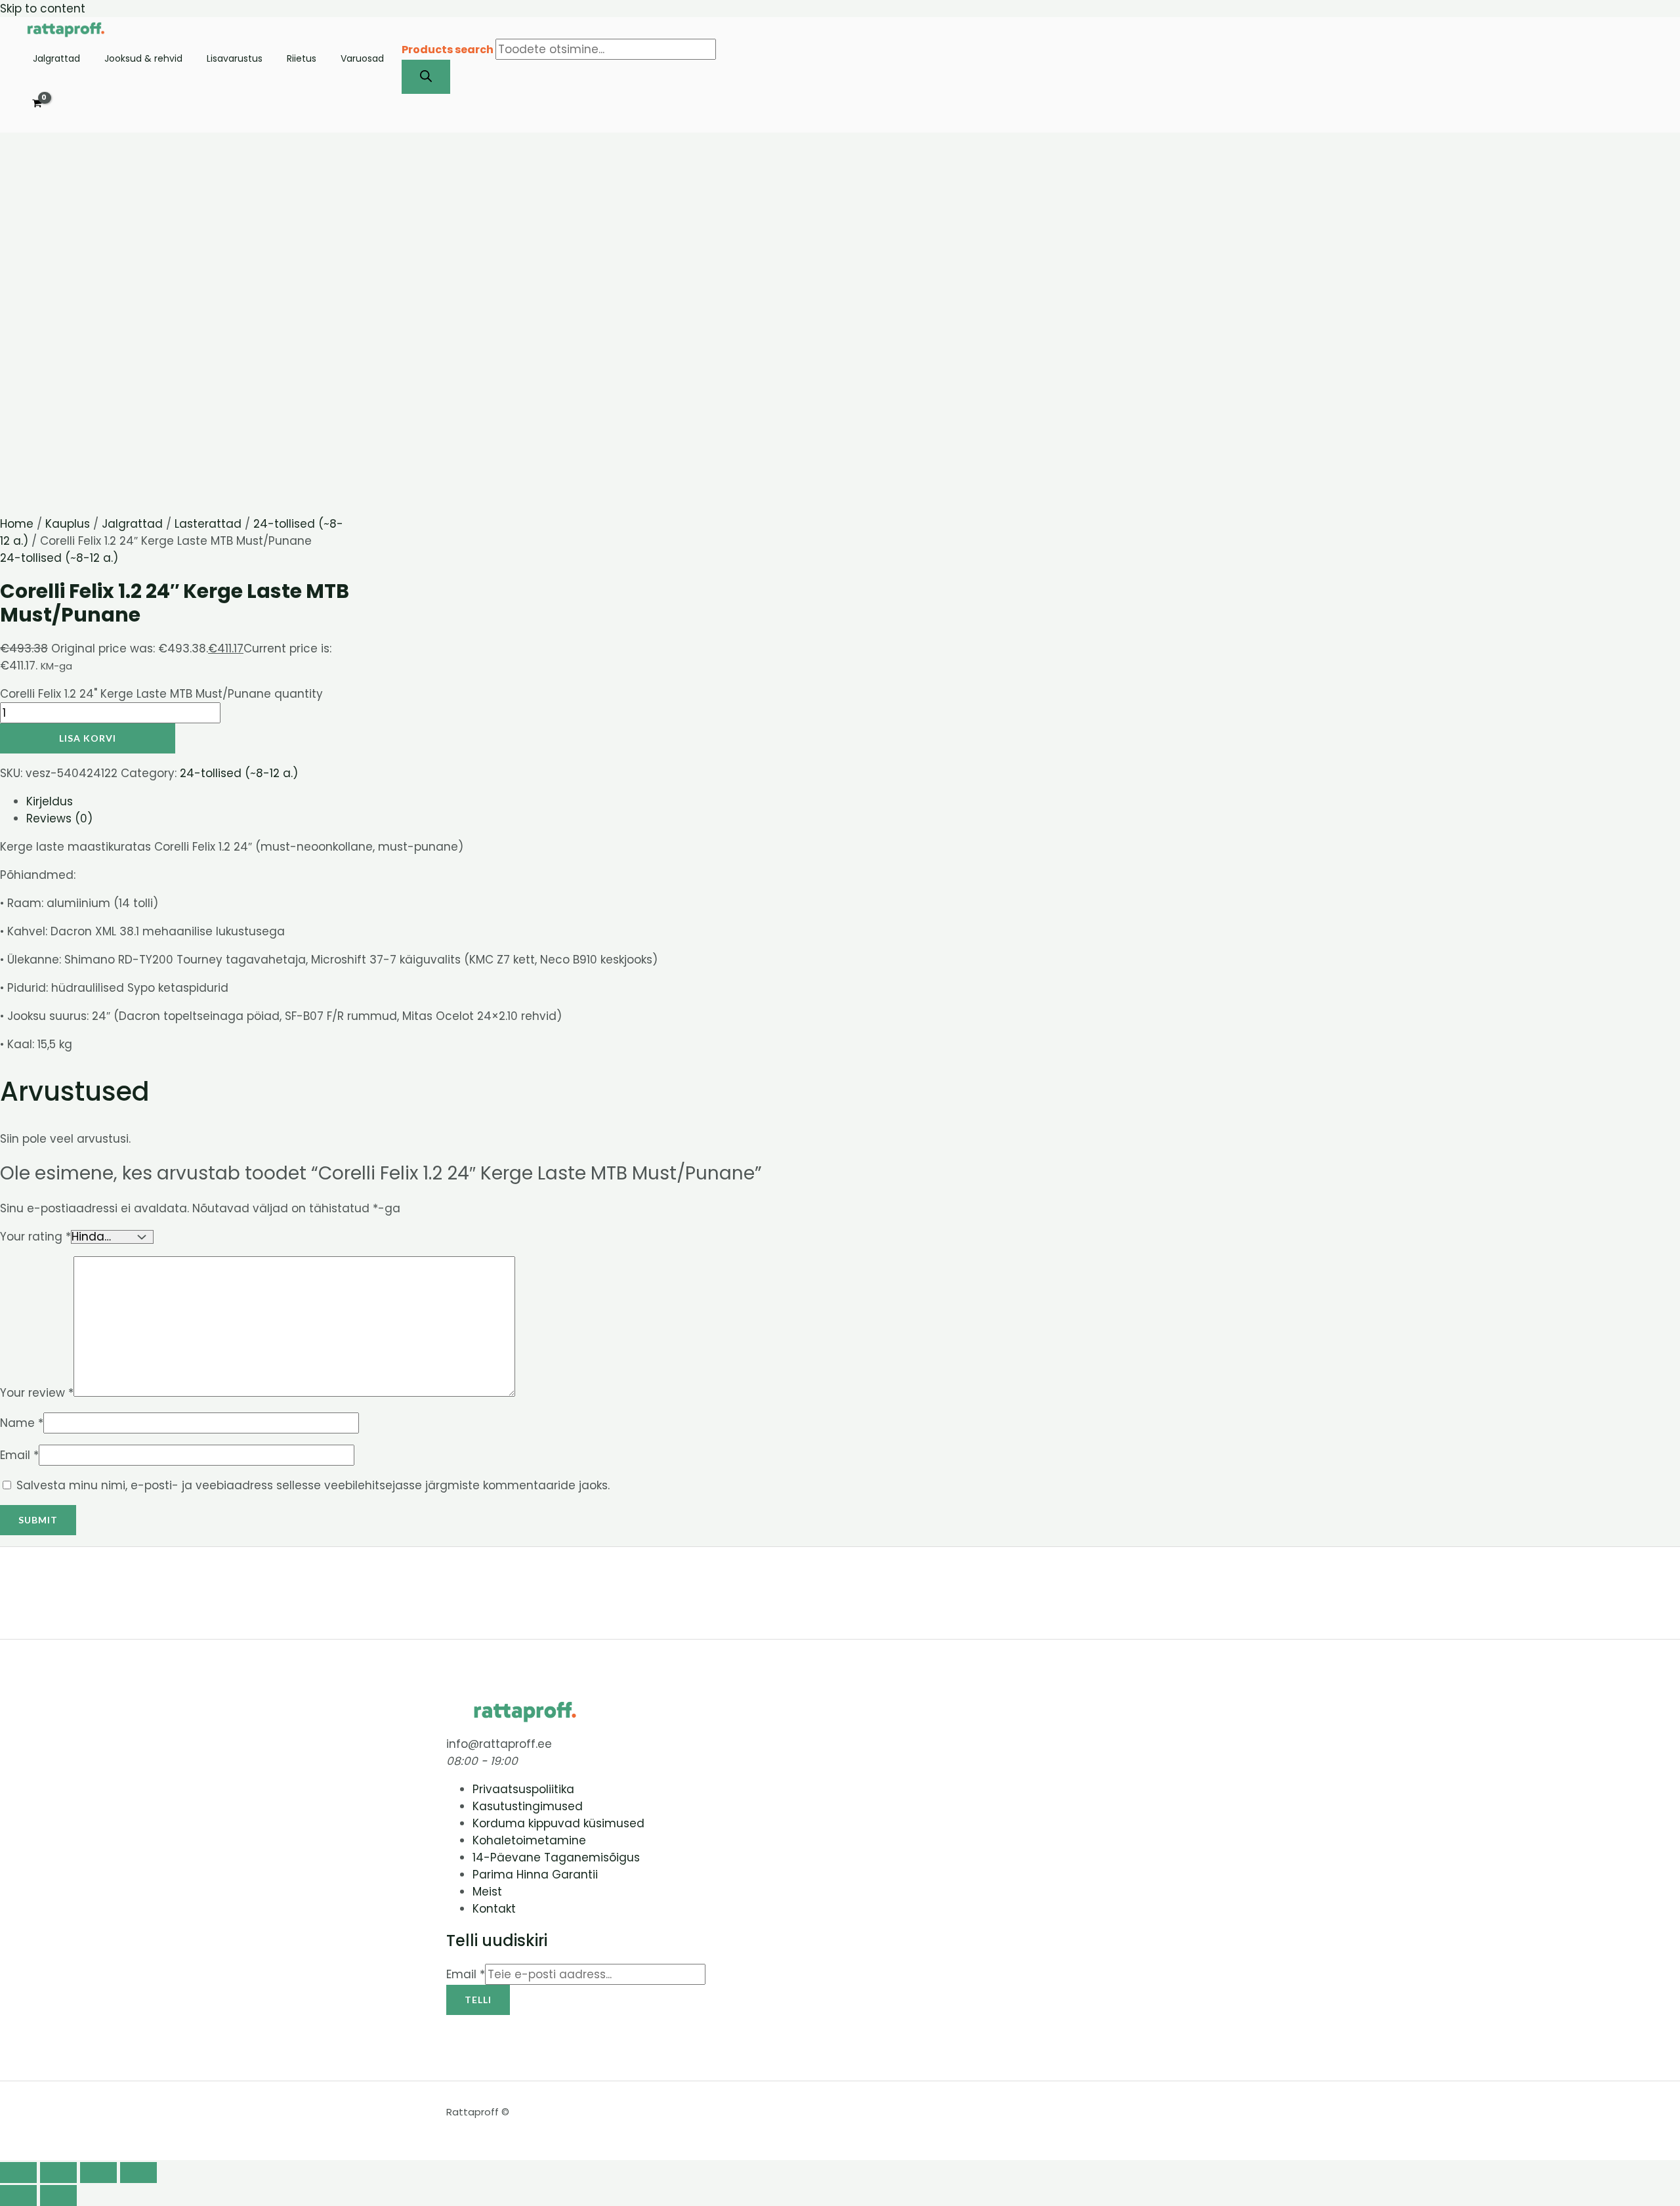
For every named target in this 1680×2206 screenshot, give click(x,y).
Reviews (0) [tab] (59, 818)
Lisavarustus (235, 59)
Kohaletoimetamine (529, 1840)
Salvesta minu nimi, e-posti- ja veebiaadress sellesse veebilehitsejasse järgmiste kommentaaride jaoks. (313, 1485)
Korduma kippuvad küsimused (558, 1823)
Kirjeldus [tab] (50, 801)
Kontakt (494, 1909)
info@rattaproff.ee (499, 1744)
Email (19, 1455)
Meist (487, 1892)
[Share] (98, 2173)
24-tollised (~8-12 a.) (59, 558)
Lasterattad (208, 524)
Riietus (302, 59)
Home (17, 524)
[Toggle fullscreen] (58, 2173)
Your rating (35, 1237)
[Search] (426, 77)
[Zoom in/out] (18, 2173)
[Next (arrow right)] (58, 2195)
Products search (449, 50)
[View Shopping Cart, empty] (37, 104)
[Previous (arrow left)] (18, 2195)
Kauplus (68, 524)
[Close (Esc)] (138, 2173)
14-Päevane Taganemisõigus (556, 1857)
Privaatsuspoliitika (523, 1789)
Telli (478, 2000)
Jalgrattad (56, 59)
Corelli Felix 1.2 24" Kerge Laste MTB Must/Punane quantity (161, 694)
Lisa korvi (88, 738)
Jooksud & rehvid (143, 59)
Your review (37, 1393)
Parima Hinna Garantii (535, 1875)
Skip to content (43, 9)
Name (22, 1423)
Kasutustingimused (528, 1806)
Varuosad (362, 59)
